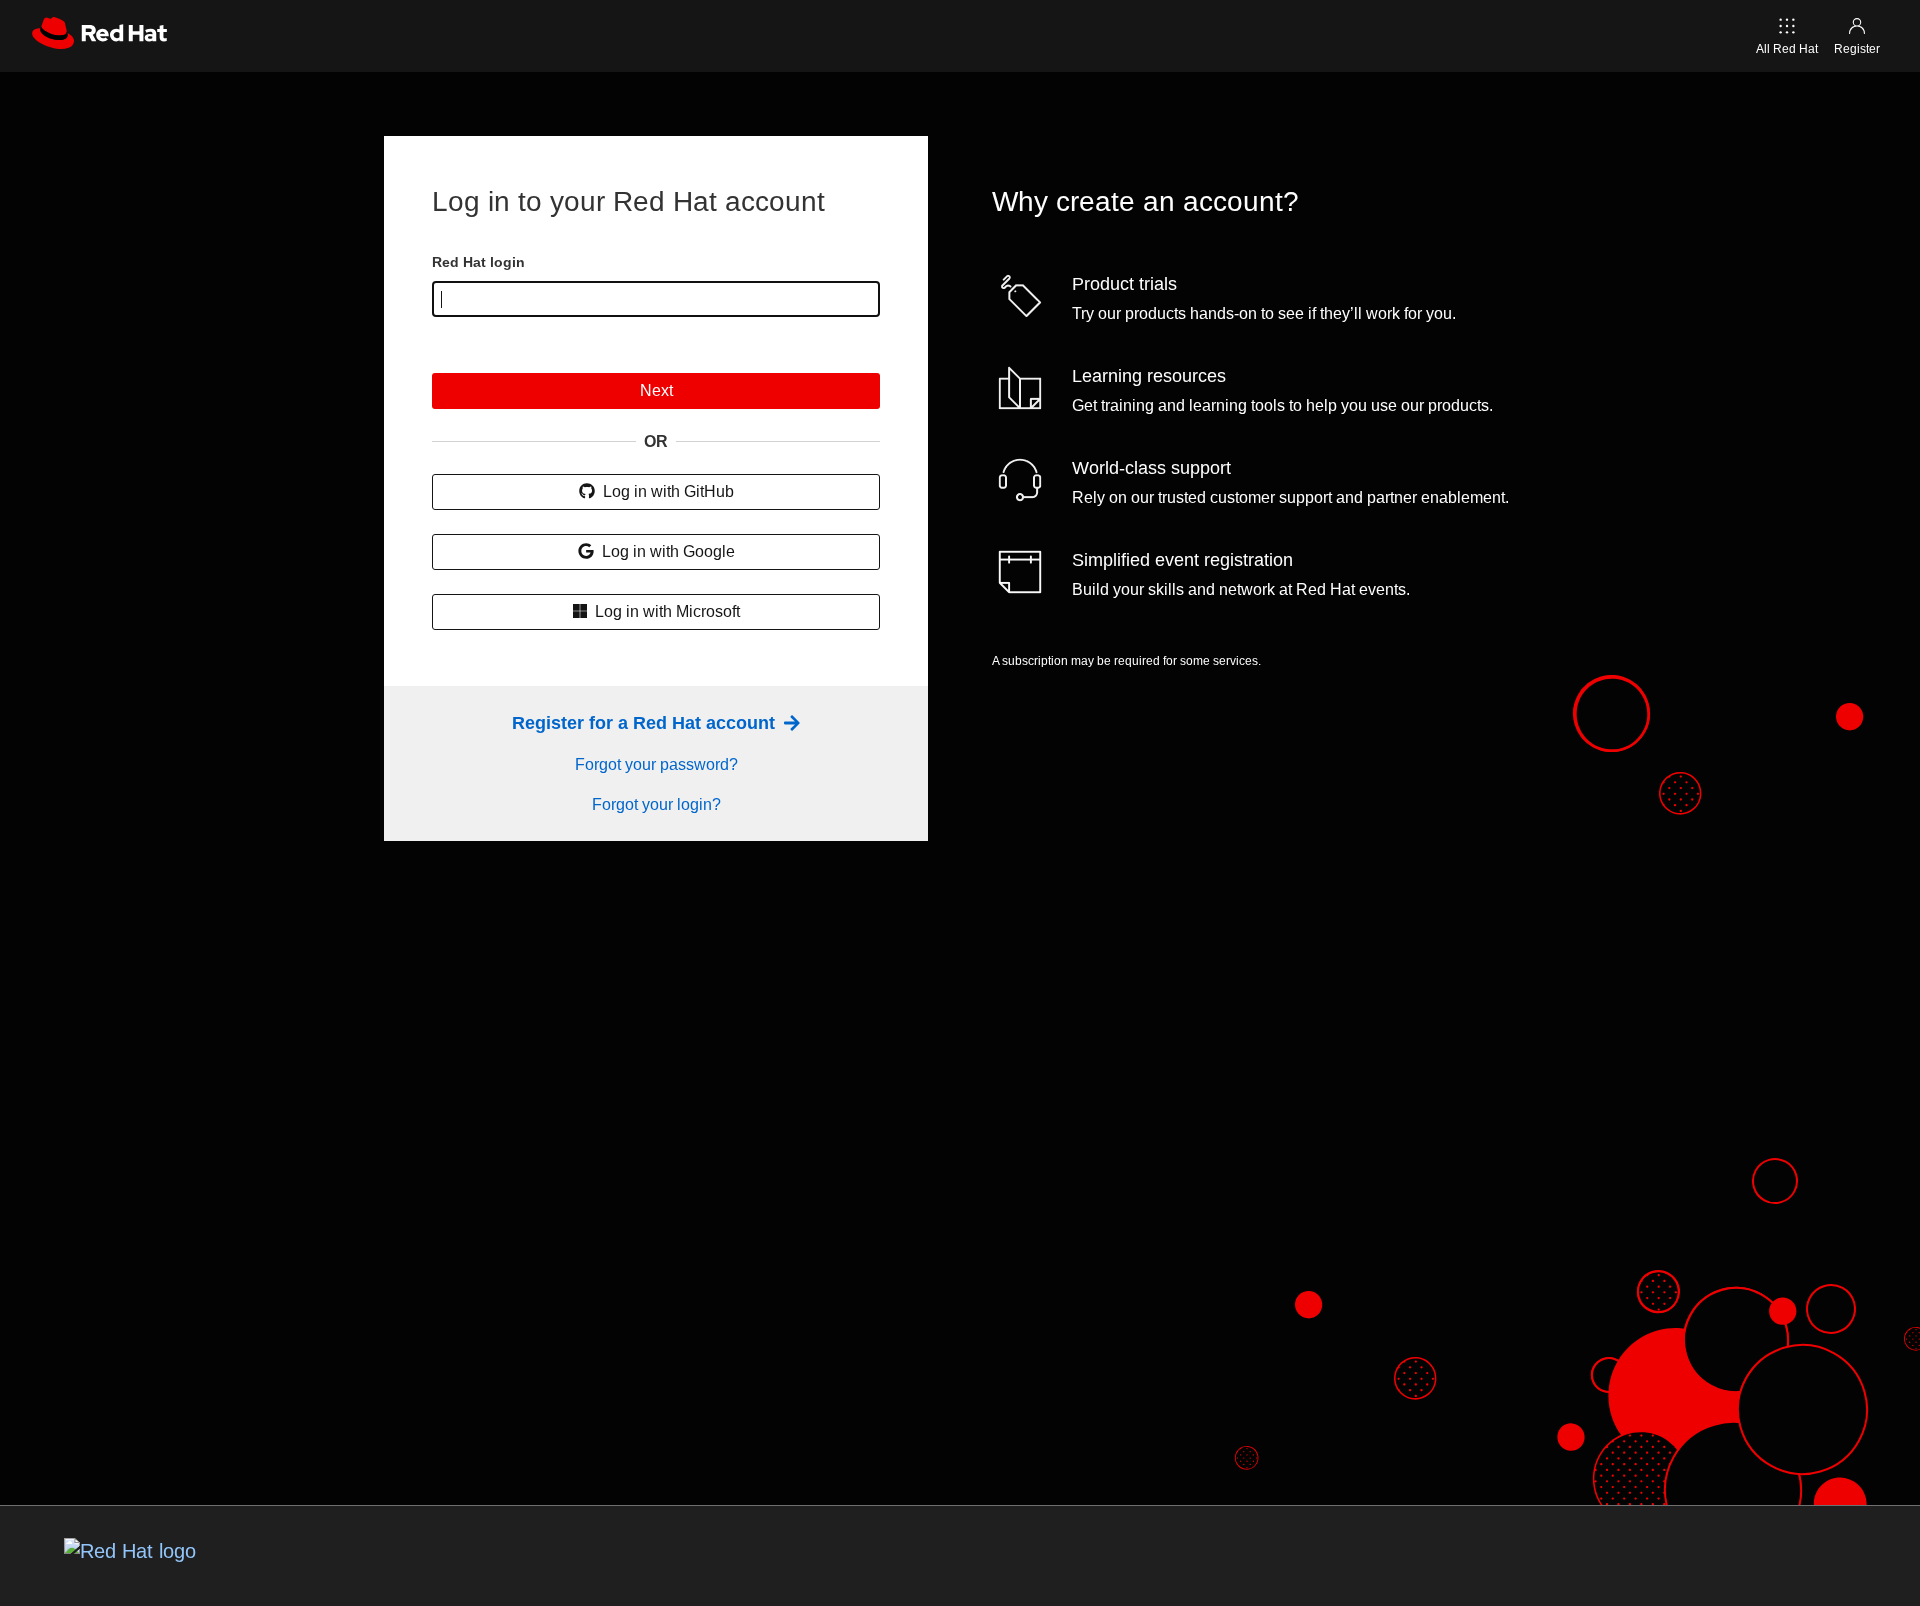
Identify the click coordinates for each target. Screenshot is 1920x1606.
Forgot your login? (656, 804)
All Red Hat (1787, 49)
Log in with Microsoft (665, 611)
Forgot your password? (656, 764)
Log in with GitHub (666, 491)
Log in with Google (666, 551)
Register (1857, 49)
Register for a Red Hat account (646, 723)
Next (656, 390)
